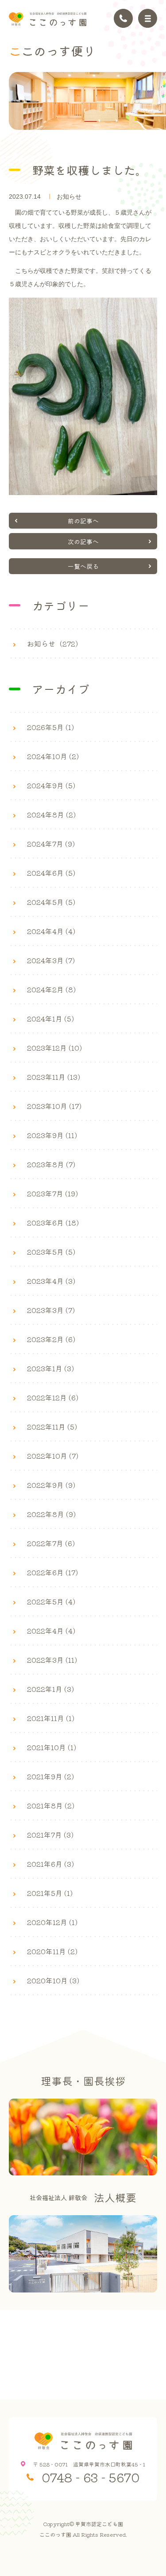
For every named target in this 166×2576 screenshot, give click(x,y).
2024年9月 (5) (51, 785)
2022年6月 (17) (52, 1572)
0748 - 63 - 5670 (91, 2477)
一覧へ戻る (83, 566)
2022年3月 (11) (52, 1660)
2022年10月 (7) (53, 1456)
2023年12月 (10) (54, 1048)
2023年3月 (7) (51, 1310)
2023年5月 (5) (51, 1252)
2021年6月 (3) (50, 1864)
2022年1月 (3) (50, 1689)
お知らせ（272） (55, 643)
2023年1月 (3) (50, 1368)
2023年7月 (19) (52, 1193)
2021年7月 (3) (50, 1835)
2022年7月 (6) (51, 1543)
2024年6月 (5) (51, 873)
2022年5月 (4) (51, 1601)
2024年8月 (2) (51, 814)
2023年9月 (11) (52, 1135)
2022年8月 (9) (51, 1514)
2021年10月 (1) (52, 1747)
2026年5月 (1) (50, 727)
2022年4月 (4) (51, 1630)
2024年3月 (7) (51, 960)
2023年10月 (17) (54, 1106)
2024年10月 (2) (53, 756)
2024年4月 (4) (51, 931)
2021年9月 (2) (50, 1776)
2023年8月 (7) (51, 1164)
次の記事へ (83, 541)
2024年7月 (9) (51, 844)
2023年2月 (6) (51, 1339)
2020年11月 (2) (52, 1951)
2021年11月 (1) (51, 1718)
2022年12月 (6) (53, 1397)
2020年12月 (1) (52, 1922)
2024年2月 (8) (51, 989)
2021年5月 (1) (50, 1893)
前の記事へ (83, 521)
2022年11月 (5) (52, 1426)
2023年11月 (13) (54, 1077)
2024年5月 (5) (51, 902)
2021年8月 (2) (51, 1805)
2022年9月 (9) (51, 1485)
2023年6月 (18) (53, 1222)
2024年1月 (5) (50, 1018)
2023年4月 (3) (51, 1281)
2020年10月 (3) (53, 1980)
